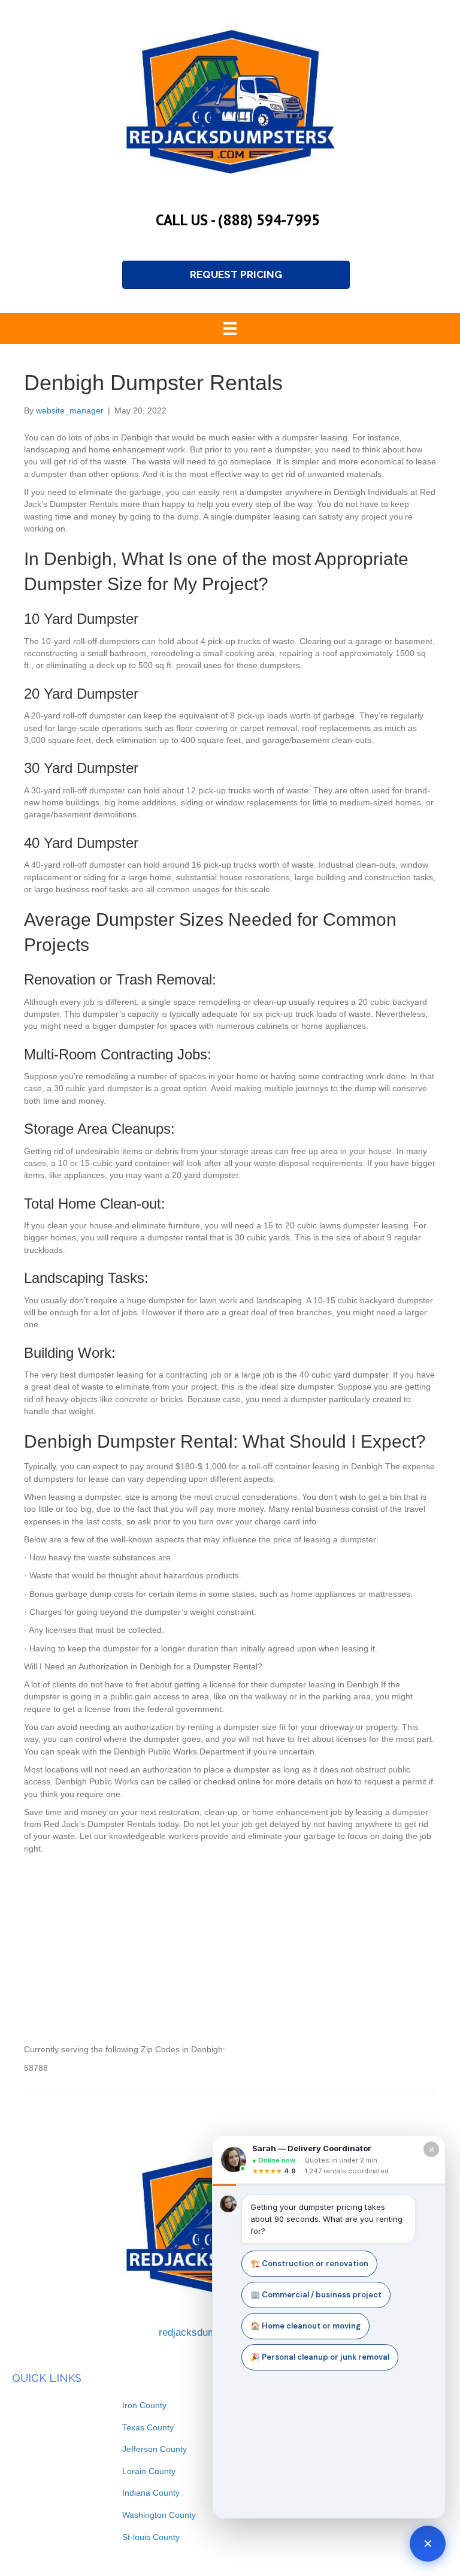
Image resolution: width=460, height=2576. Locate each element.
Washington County (159, 2515)
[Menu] (230, 328)
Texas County (148, 2427)
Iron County (144, 2405)
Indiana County (151, 2493)
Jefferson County (155, 2449)
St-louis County (151, 2537)
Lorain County (149, 2471)
